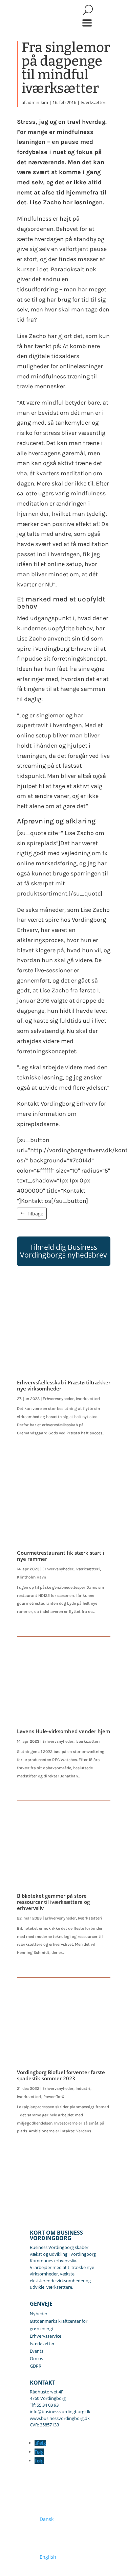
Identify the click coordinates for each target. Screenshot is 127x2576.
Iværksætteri (93, 102)
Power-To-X (54, 2097)
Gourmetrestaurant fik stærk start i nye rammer (60, 1556)
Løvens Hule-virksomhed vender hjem (63, 1731)
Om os (36, 2358)
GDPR (36, 2366)
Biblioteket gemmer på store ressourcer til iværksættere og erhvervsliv (53, 1902)
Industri (83, 2088)
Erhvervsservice (46, 2336)
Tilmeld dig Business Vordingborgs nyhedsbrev (63, 1251)
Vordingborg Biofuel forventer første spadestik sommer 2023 (61, 2075)
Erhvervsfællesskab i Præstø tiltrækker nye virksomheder (64, 1385)
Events (37, 2351)
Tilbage (35, 1214)
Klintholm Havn (31, 1577)
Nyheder (39, 2314)
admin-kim (37, 102)
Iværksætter (42, 2343)
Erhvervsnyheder (58, 1399)
